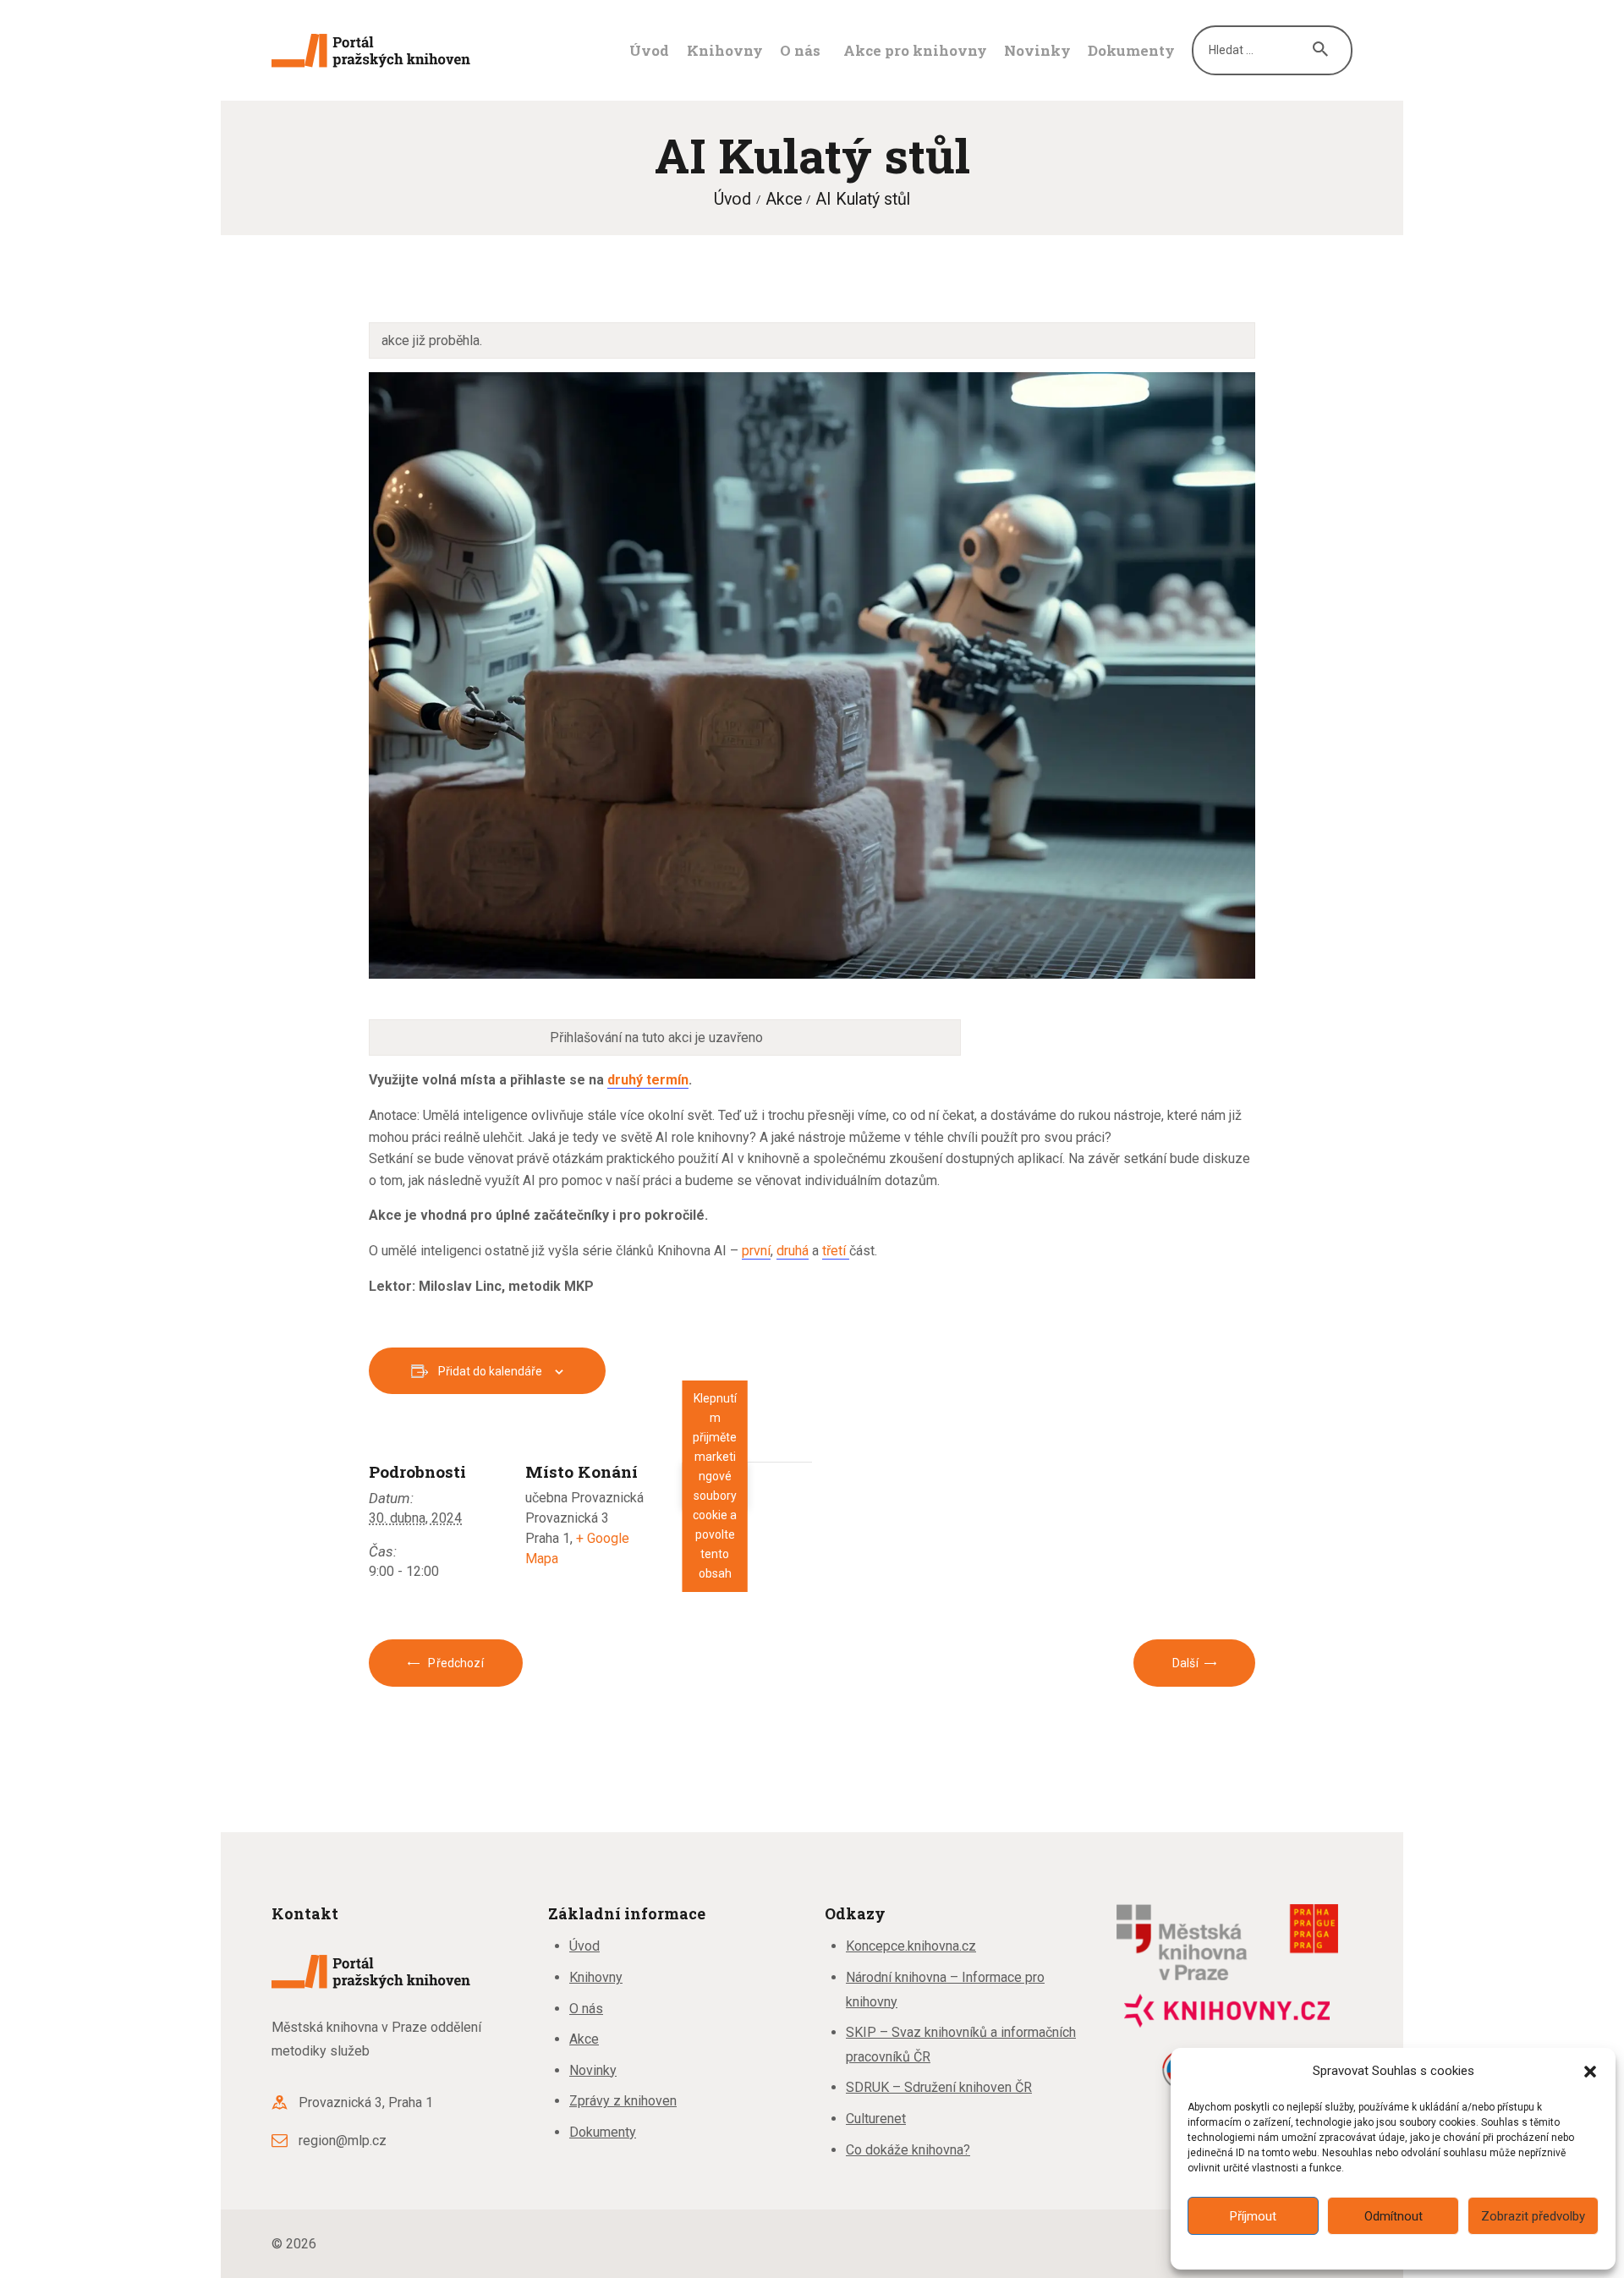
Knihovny (596, 1977)
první (756, 1251)
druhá (793, 1251)
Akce (784, 199)
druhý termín (648, 1080)
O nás (586, 2009)
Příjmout (1253, 2216)
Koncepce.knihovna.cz (911, 1946)
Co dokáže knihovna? (908, 2150)
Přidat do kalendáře (490, 1371)
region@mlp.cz (343, 2141)
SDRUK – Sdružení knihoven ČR (939, 2087)
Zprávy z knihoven (623, 2101)
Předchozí (454, 1663)
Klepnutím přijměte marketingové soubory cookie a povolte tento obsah (715, 1486)
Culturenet (876, 2119)
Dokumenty (603, 2132)
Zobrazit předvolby (1533, 2216)
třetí (836, 1251)
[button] (1590, 2072)
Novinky (593, 2070)
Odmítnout (1394, 2216)
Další (1185, 1663)
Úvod (732, 199)
